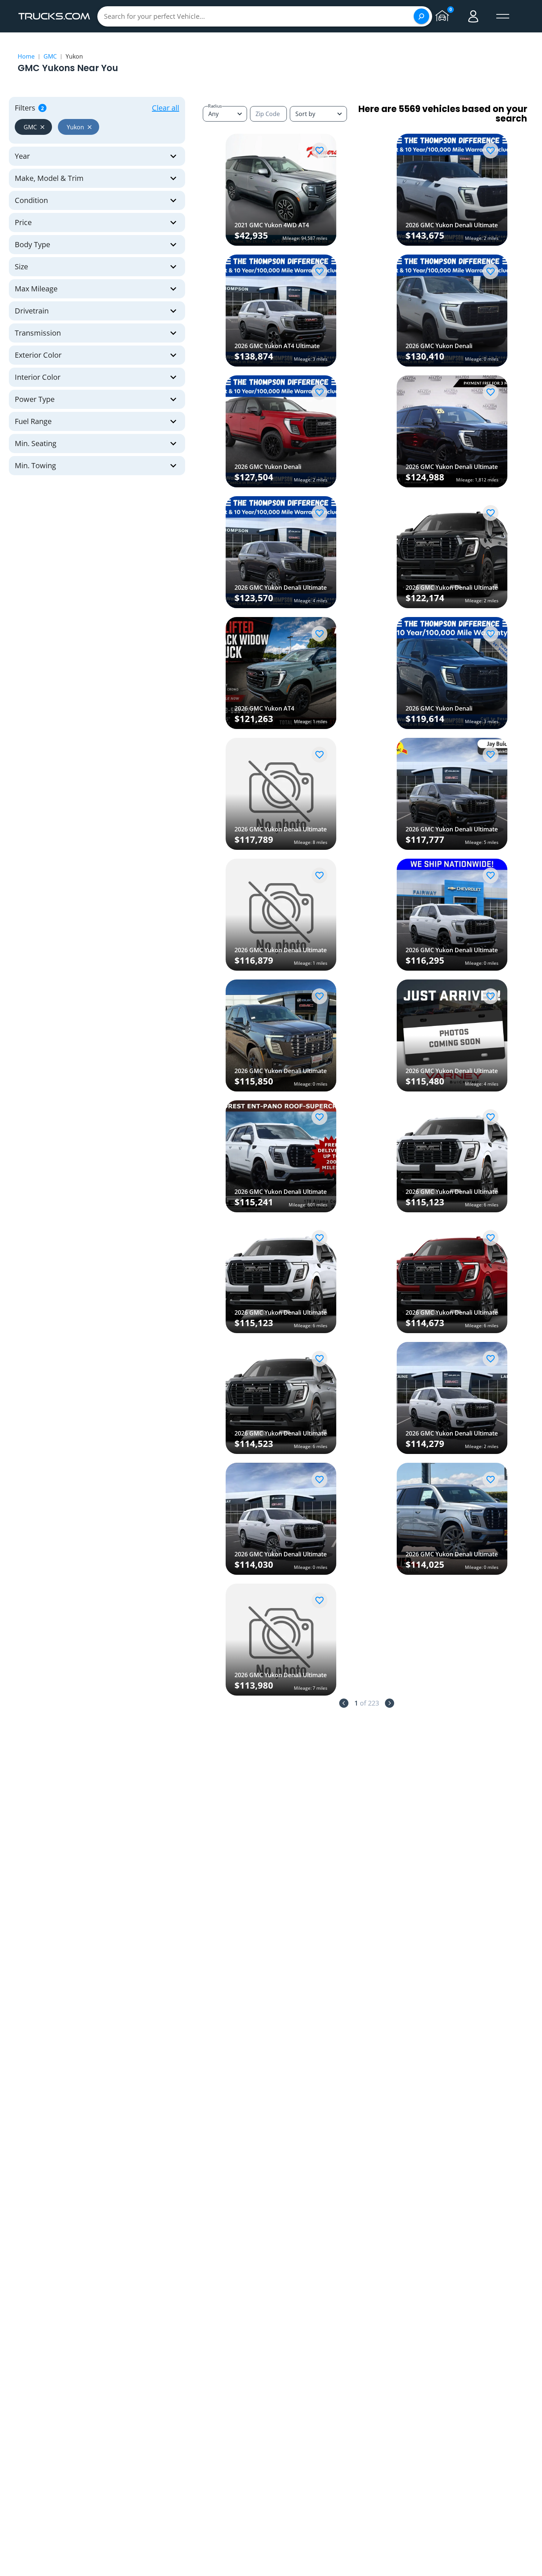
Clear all (166, 108)
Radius (215, 106)
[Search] (421, 16)
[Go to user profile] (473, 16)
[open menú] (503, 16)
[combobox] (318, 114)
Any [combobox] (213, 114)
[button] (33, 127)
